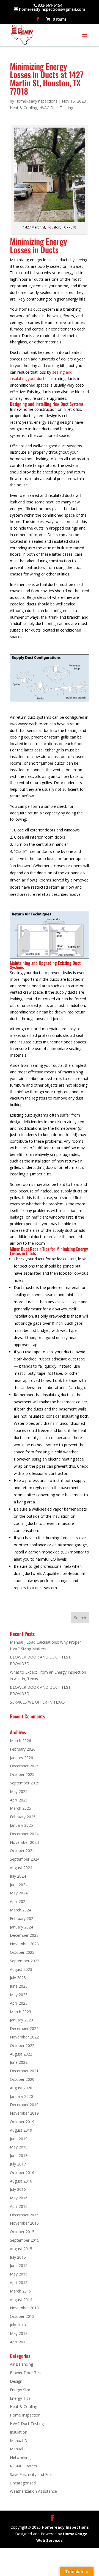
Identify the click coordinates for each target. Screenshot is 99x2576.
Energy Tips (20, 2398)
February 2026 (23, 1749)
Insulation (19, 2432)
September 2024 (25, 1859)
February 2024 (23, 1918)
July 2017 (18, 2164)
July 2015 (18, 2257)
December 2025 (24, 1766)
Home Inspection (25, 2415)
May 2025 (19, 1791)
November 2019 (24, 2113)
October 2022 (22, 2045)
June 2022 (19, 2062)
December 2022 (24, 2028)
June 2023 (19, 1986)
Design (16, 2381)
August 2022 (21, 2054)
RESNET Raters (24, 2466)
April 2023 (19, 2003)
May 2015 (19, 2274)
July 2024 (18, 1876)
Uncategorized (23, 2483)
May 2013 (19, 2333)
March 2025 (20, 1808)
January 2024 (21, 1927)
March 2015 (20, 2291)
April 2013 (19, 2342)
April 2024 (19, 1901)
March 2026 (20, 1741)
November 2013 (24, 2308)
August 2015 (21, 2249)
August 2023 (21, 1969)
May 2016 (19, 2198)
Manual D (19, 2441)
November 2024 (24, 1842)
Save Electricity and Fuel (31, 2474)
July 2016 (18, 2189)
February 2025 (23, 1817)
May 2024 (19, 1893)
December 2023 (24, 1935)
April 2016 (19, 2206)
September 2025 (25, 1783)
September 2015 (25, 2240)
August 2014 (21, 2300)
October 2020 (22, 2079)
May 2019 (19, 2147)
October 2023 (22, 1952)
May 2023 (19, 1995)
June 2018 (19, 2155)
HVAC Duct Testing (56, 108)
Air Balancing (21, 2364)
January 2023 (21, 2020)
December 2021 (24, 2071)
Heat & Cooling (24, 108)
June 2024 (19, 1885)
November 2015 (24, 2223)
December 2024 (24, 1834)
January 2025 (21, 1825)
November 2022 (24, 2037)
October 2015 (22, 2232)
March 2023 (20, 2012)
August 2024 (21, 1868)
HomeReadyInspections (36, 101)
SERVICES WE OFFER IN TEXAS (37, 1702)
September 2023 (25, 1961)
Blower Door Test (26, 2373)
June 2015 (19, 2265)
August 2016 (21, 2181)
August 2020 (21, 2088)
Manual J (18, 2449)
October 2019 (22, 2122)
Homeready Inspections (65, 2527)
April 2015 (19, 2282)
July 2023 (18, 1978)
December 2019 (24, 2105)
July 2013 (18, 2325)
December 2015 (24, 2215)
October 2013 (22, 2316)
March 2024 (20, 1910)
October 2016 (22, 2173)
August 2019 (21, 2130)
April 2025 (19, 1800)
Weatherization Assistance (33, 2491)
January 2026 (21, 1758)
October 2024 (22, 1851)
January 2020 (21, 2096)
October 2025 (22, 1774)
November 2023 (24, 1944)
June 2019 (19, 2139)
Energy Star (20, 2390)
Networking (20, 2457)
